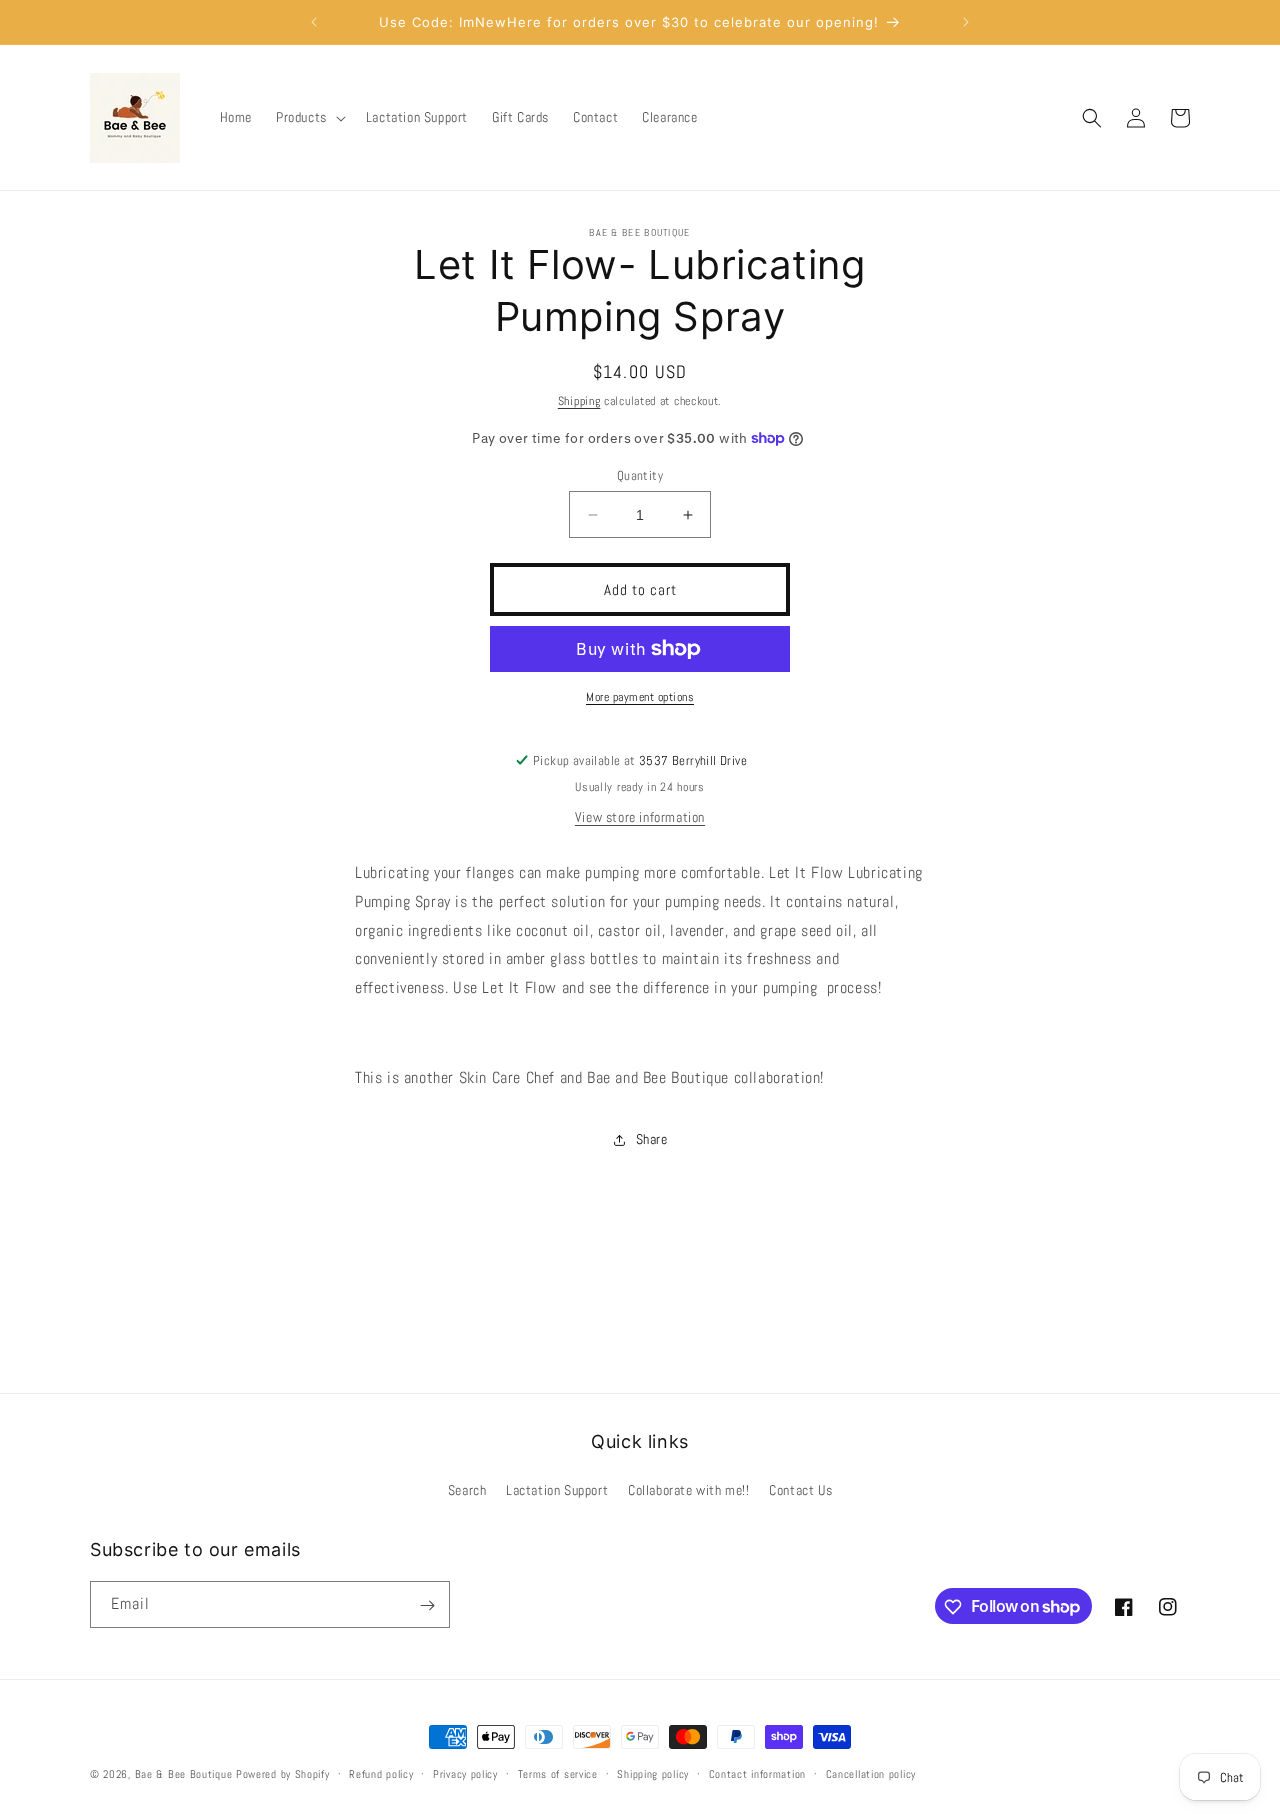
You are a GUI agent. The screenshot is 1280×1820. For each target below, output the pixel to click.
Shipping (579, 401)
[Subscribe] (427, 1605)
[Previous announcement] (314, 22)
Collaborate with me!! (689, 1490)
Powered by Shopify (283, 1774)
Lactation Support (557, 1490)
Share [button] (652, 1139)
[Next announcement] (966, 22)
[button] (309, 117)
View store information (640, 817)
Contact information (757, 1773)
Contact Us (800, 1490)
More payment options (640, 697)
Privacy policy (465, 1773)
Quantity (640, 475)
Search (467, 1490)
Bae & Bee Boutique (184, 1774)
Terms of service (558, 1773)
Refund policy (381, 1773)
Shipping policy (653, 1773)
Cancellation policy (871, 1773)
